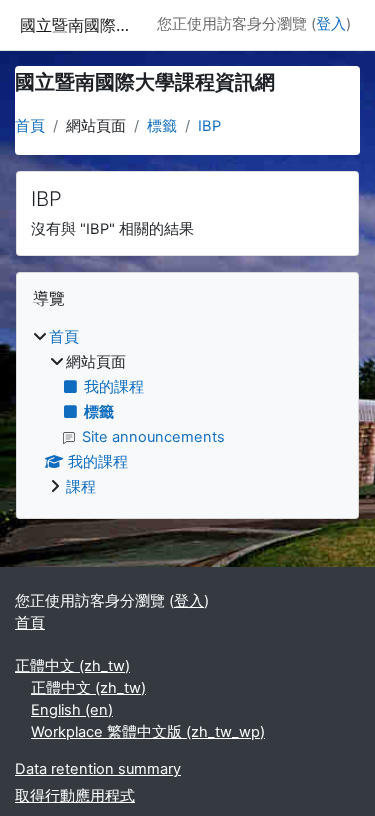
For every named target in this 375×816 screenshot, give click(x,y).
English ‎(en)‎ (72, 710)
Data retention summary (98, 769)
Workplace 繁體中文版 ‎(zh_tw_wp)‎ (148, 732)
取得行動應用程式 (75, 796)
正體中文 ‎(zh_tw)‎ (72, 666)
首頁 (30, 126)
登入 (331, 24)
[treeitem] (187, 413)
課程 (81, 487)
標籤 (162, 126)
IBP (209, 126)
